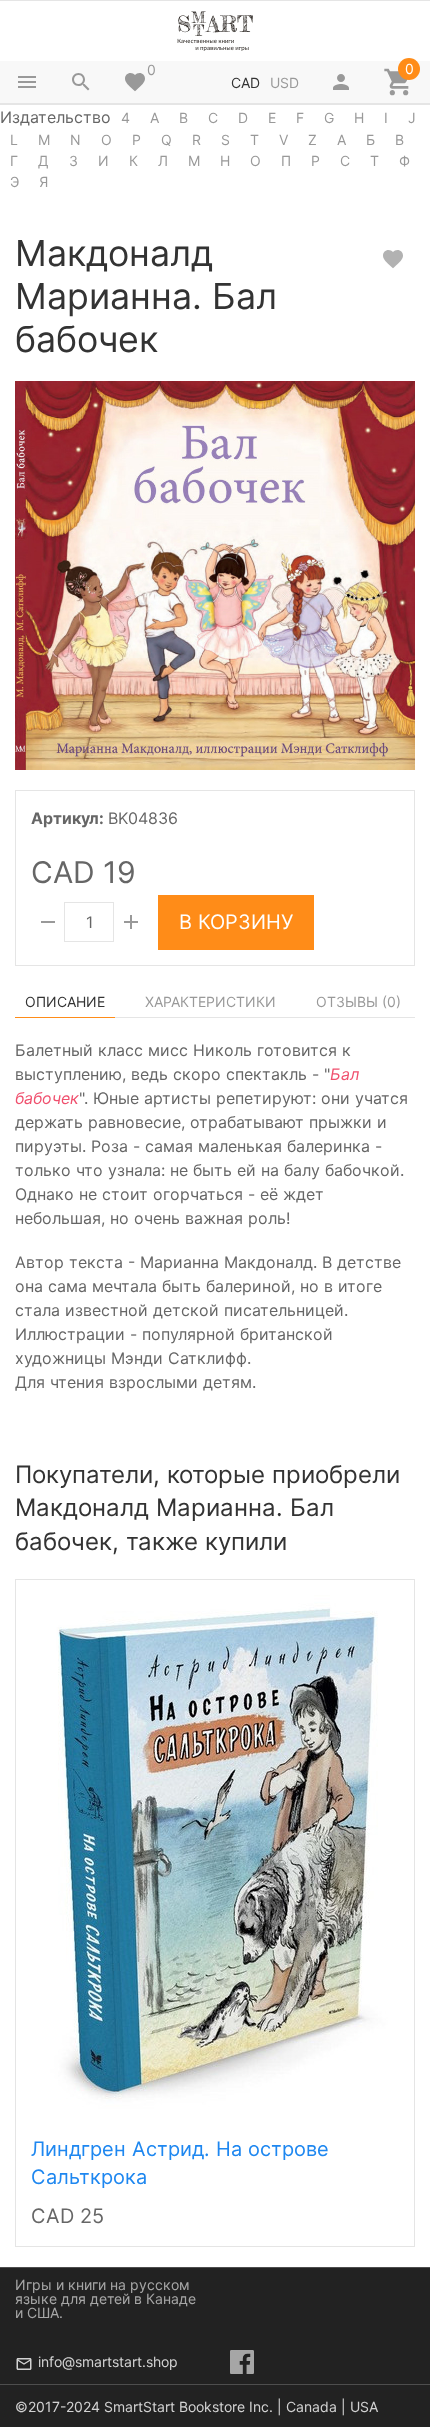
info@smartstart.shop (108, 2361)
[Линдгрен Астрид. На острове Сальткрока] (215, 1853)
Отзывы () (358, 1001)
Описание (65, 1001)
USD (284, 82)
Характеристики (210, 1001)
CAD (245, 82)
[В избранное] (393, 259)
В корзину (236, 922)
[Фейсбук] (242, 2362)
